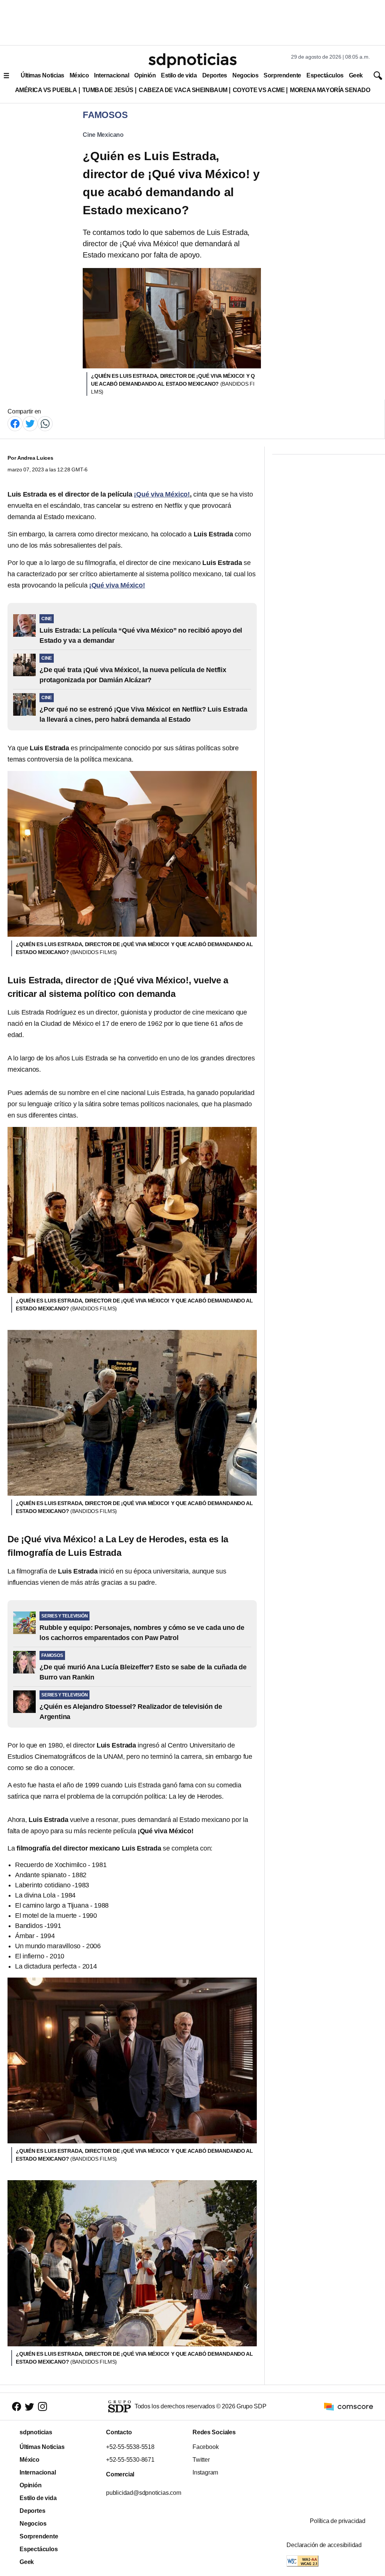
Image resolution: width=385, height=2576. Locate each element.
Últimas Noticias (42, 75)
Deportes (215, 75)
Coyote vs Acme (259, 90)
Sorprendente (282, 75)
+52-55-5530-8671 (130, 2460)
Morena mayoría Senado (330, 90)
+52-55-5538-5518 (130, 2447)
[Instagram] (42, 2406)
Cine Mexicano (103, 135)
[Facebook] (15, 423)
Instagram (205, 2472)
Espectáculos (325, 75)
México (79, 75)
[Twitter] (30, 423)
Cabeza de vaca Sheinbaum (183, 90)
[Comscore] (349, 2406)
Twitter (201, 2460)
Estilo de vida (179, 75)
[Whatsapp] (45, 423)
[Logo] (192, 61)
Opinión (145, 75)
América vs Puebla (46, 90)
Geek (356, 75)
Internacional (111, 75)
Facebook (205, 2447)
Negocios (245, 75)
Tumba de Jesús (108, 90)
